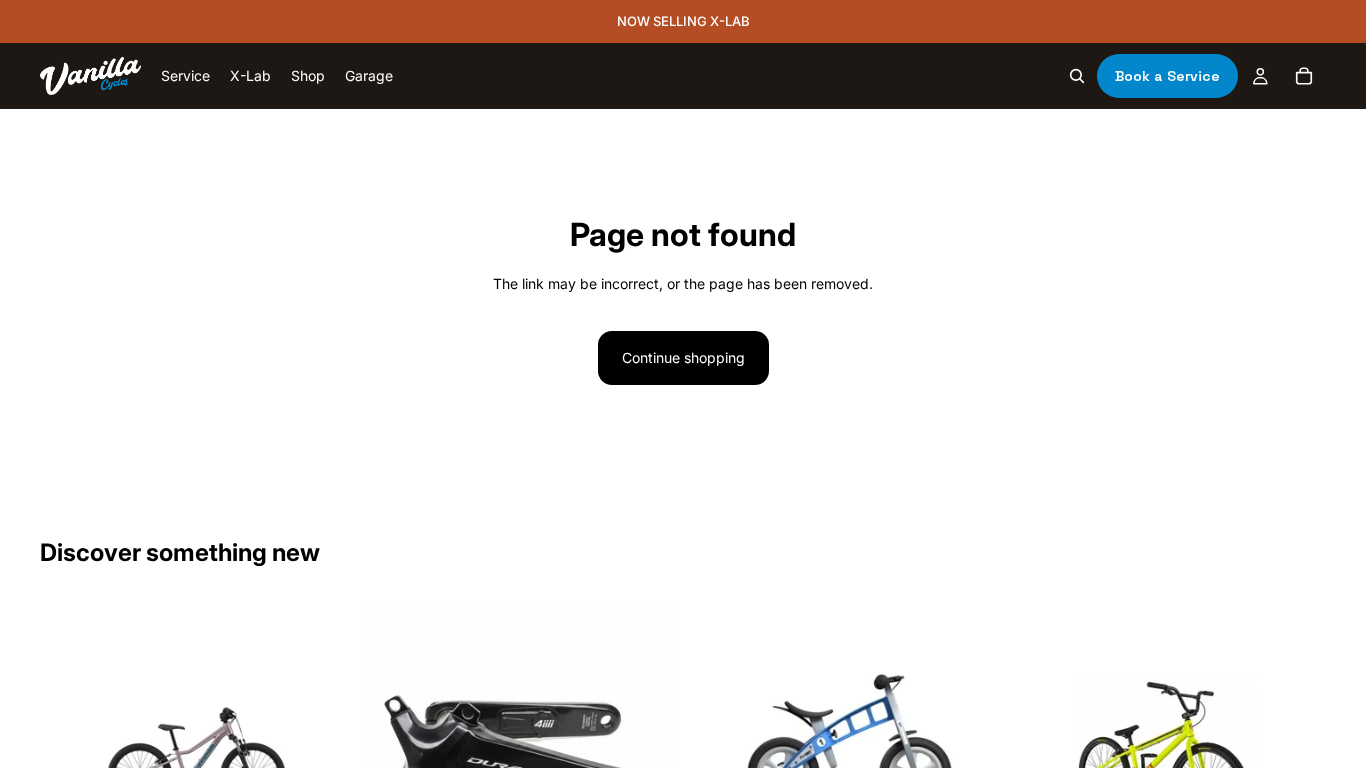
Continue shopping (683, 357)
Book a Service (1167, 76)
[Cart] (1304, 76)
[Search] (1077, 76)
